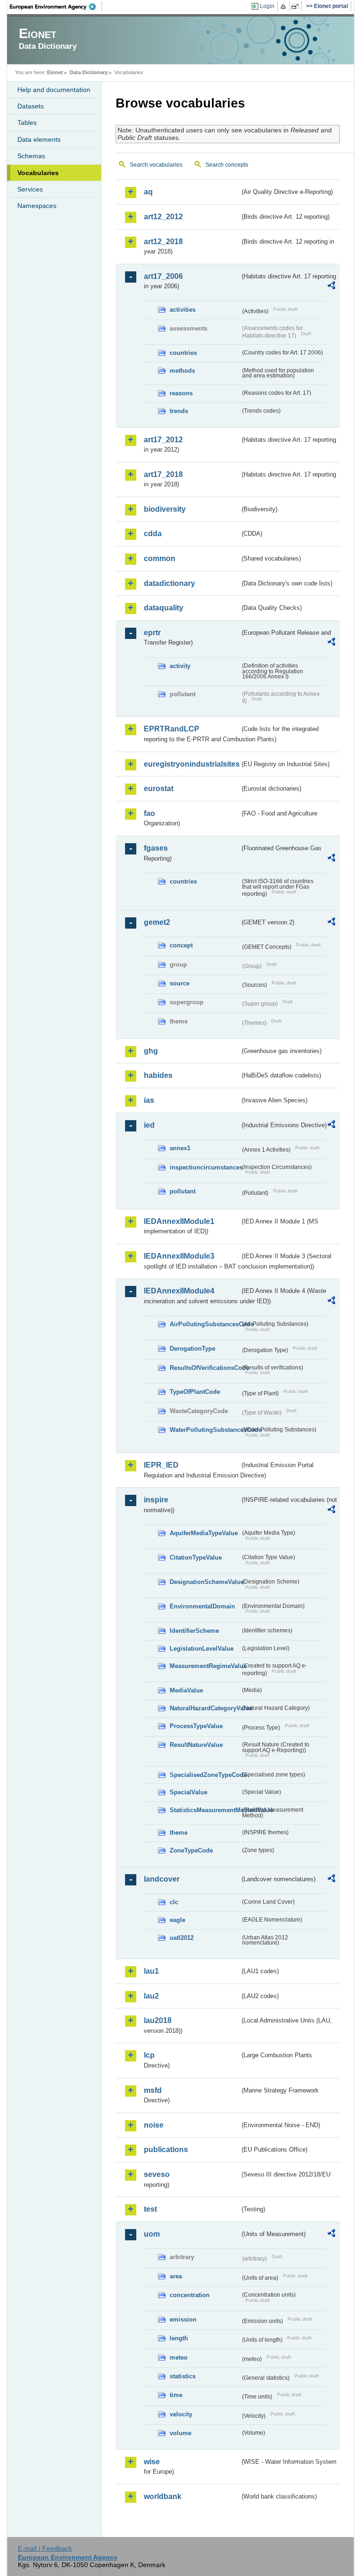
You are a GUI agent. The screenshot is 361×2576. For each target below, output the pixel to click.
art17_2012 (163, 440)
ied (149, 1125)
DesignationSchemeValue (205, 1582)
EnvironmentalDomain (202, 1606)
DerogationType (192, 1349)
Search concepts (227, 165)
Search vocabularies (156, 165)
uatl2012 (182, 1938)
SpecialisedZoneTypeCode (205, 1775)
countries (183, 353)
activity (180, 666)
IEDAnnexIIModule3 (179, 1256)
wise (152, 2462)
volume (180, 2433)
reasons (181, 393)
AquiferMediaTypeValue (204, 1533)
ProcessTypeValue (196, 1726)
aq (148, 192)
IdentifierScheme (194, 1631)
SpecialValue (188, 1792)
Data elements (39, 139)
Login (267, 6)
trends (179, 411)
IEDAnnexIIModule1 (179, 1221)
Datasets (31, 106)
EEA (56, 7)
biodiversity (165, 509)
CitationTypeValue (196, 1557)
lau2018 (158, 2020)
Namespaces (37, 206)
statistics (183, 2376)
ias (149, 1100)
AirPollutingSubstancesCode (205, 1324)
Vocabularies (38, 173)
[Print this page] (285, 7)
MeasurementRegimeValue (205, 1666)
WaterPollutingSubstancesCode (205, 1430)
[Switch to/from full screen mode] (297, 7)
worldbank (163, 2496)
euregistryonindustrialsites (192, 764)
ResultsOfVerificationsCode (205, 1368)
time (176, 2395)
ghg (151, 1051)
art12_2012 (163, 217)
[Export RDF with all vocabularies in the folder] (331, 287)
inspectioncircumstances (205, 1167)
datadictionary (169, 583)
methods (182, 371)
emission (183, 2319)
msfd (153, 2090)
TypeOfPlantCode (195, 1392)
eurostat (159, 788)
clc (174, 1902)
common (160, 558)
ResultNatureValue (196, 1745)
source (180, 983)
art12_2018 (163, 242)
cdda (153, 534)
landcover (162, 1879)
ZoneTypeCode (191, 1850)
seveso (157, 2174)
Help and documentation (54, 90)
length (179, 2338)
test (150, 2209)
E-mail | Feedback (45, 2548)
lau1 (151, 1971)
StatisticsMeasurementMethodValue (205, 1810)
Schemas (31, 156)
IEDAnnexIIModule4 (179, 1291)
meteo (179, 2357)
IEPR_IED (161, 1465)
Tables (27, 123)
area (176, 2276)
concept (181, 945)
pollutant (183, 1191)
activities (183, 310)
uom (152, 2234)
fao (149, 813)
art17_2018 (163, 474)
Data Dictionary (89, 72)
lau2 (151, 1996)
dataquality (164, 608)
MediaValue (186, 1690)
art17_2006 (163, 276)
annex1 (180, 1148)
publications (166, 2149)
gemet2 (157, 922)
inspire (156, 1500)
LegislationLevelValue (202, 1649)
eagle (177, 1920)
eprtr (152, 633)
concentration (190, 2295)
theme (179, 1833)
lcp (149, 2055)
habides (158, 1075)
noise (154, 2125)
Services (30, 189)
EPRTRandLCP (172, 729)
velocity (181, 2414)
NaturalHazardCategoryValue (205, 1708)
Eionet (55, 72)
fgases (156, 848)
